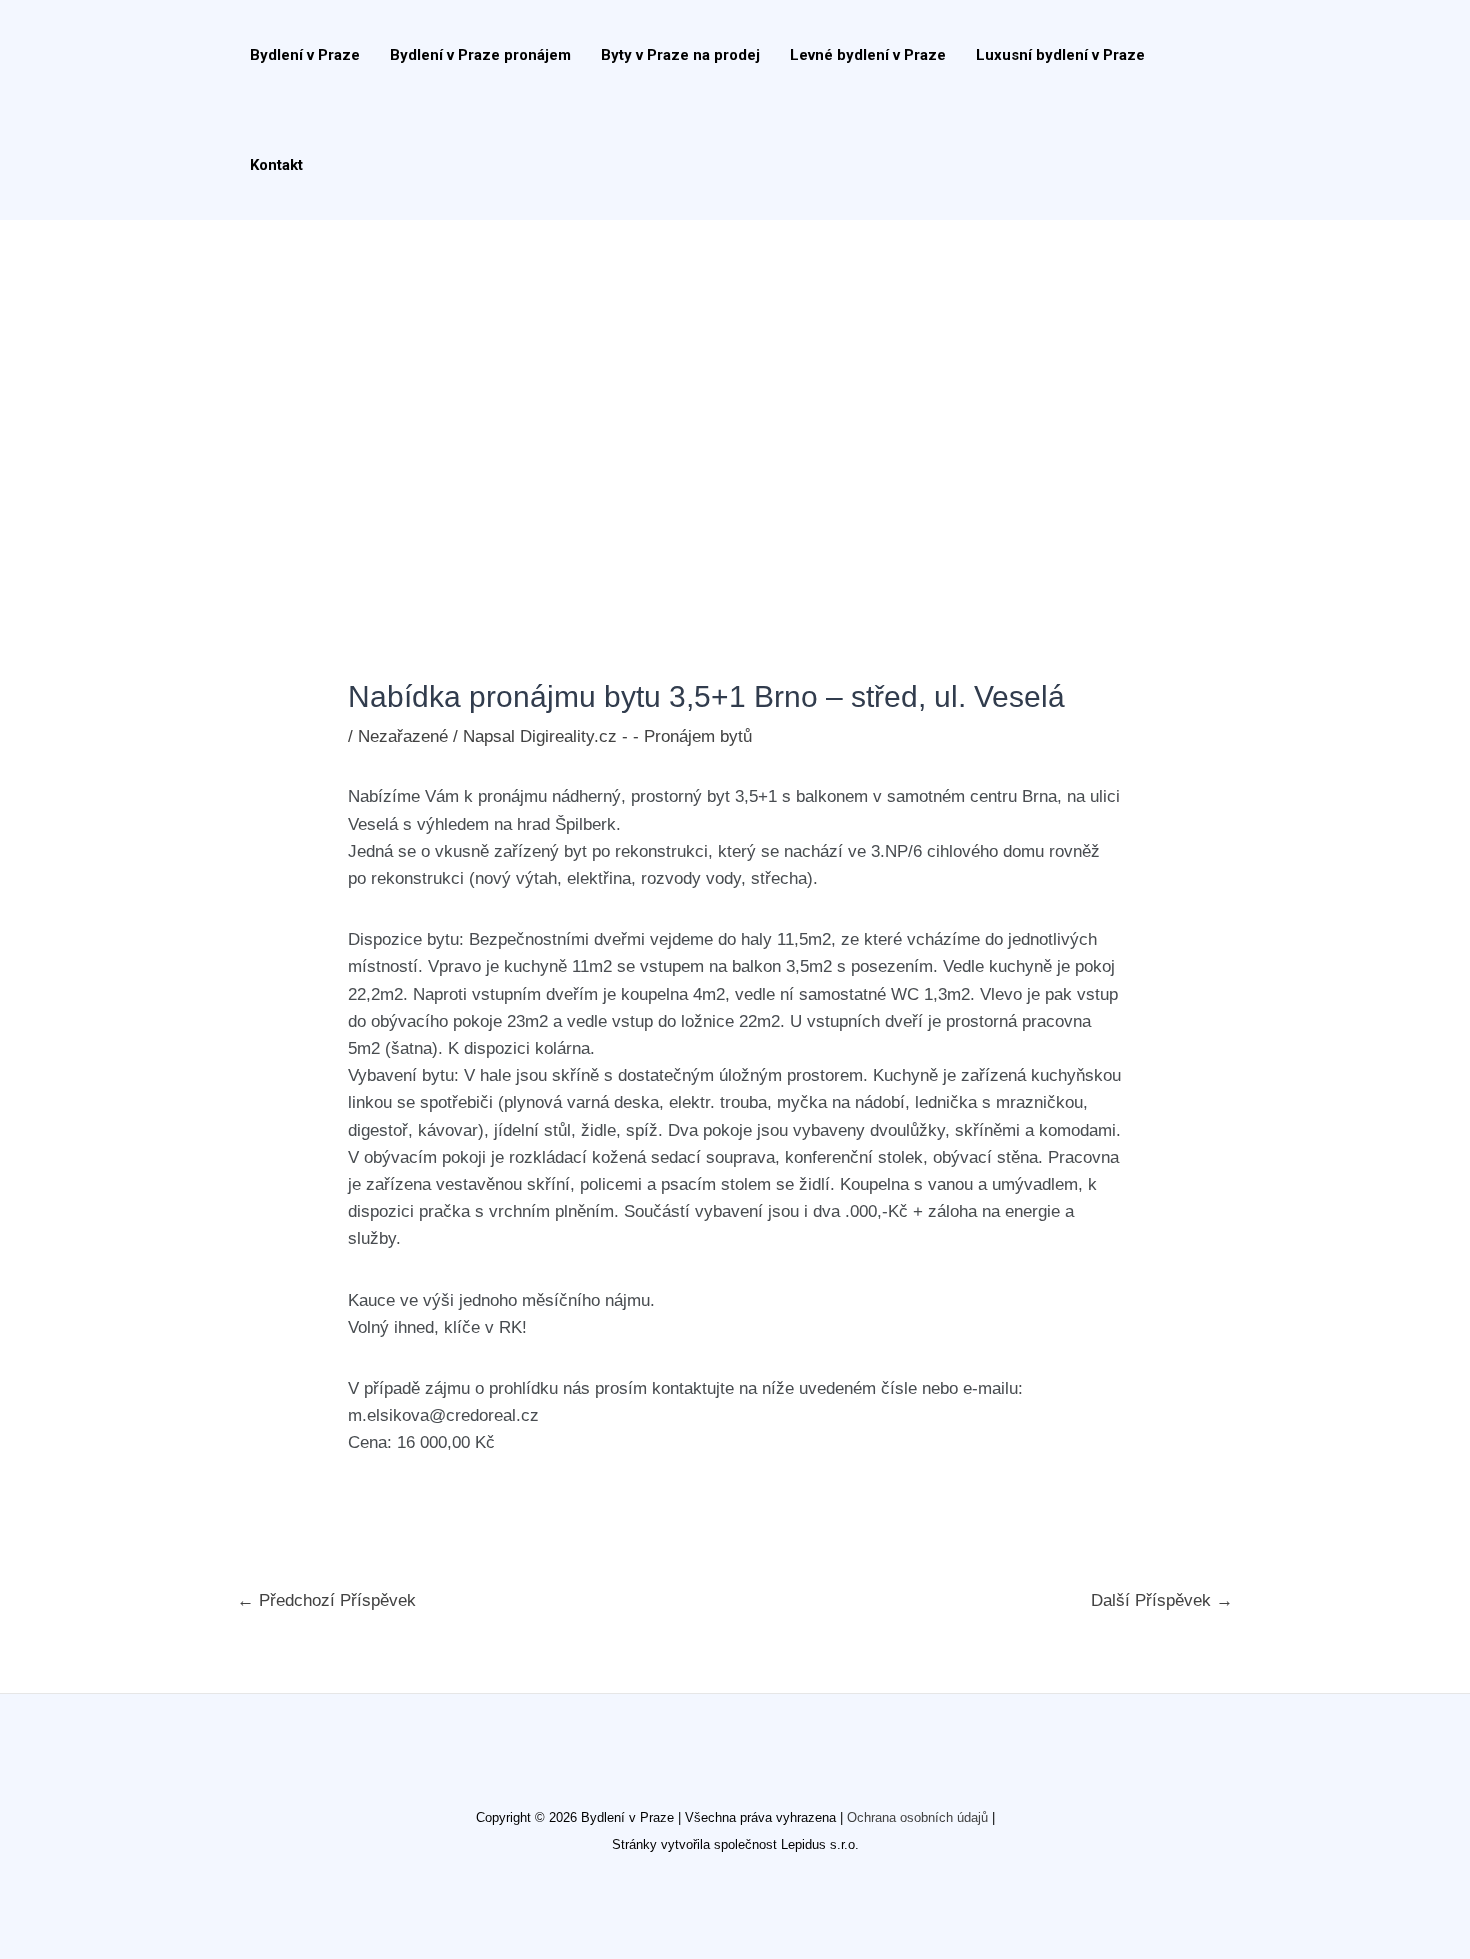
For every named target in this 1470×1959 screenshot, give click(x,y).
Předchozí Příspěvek (326, 1600)
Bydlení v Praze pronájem (480, 55)
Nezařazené (403, 736)
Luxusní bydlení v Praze (1060, 55)
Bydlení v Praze (305, 55)
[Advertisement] (735, 370)
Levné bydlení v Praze (868, 55)
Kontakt (276, 165)
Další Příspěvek (1162, 1600)
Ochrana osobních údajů (917, 1817)
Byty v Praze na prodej (680, 55)
